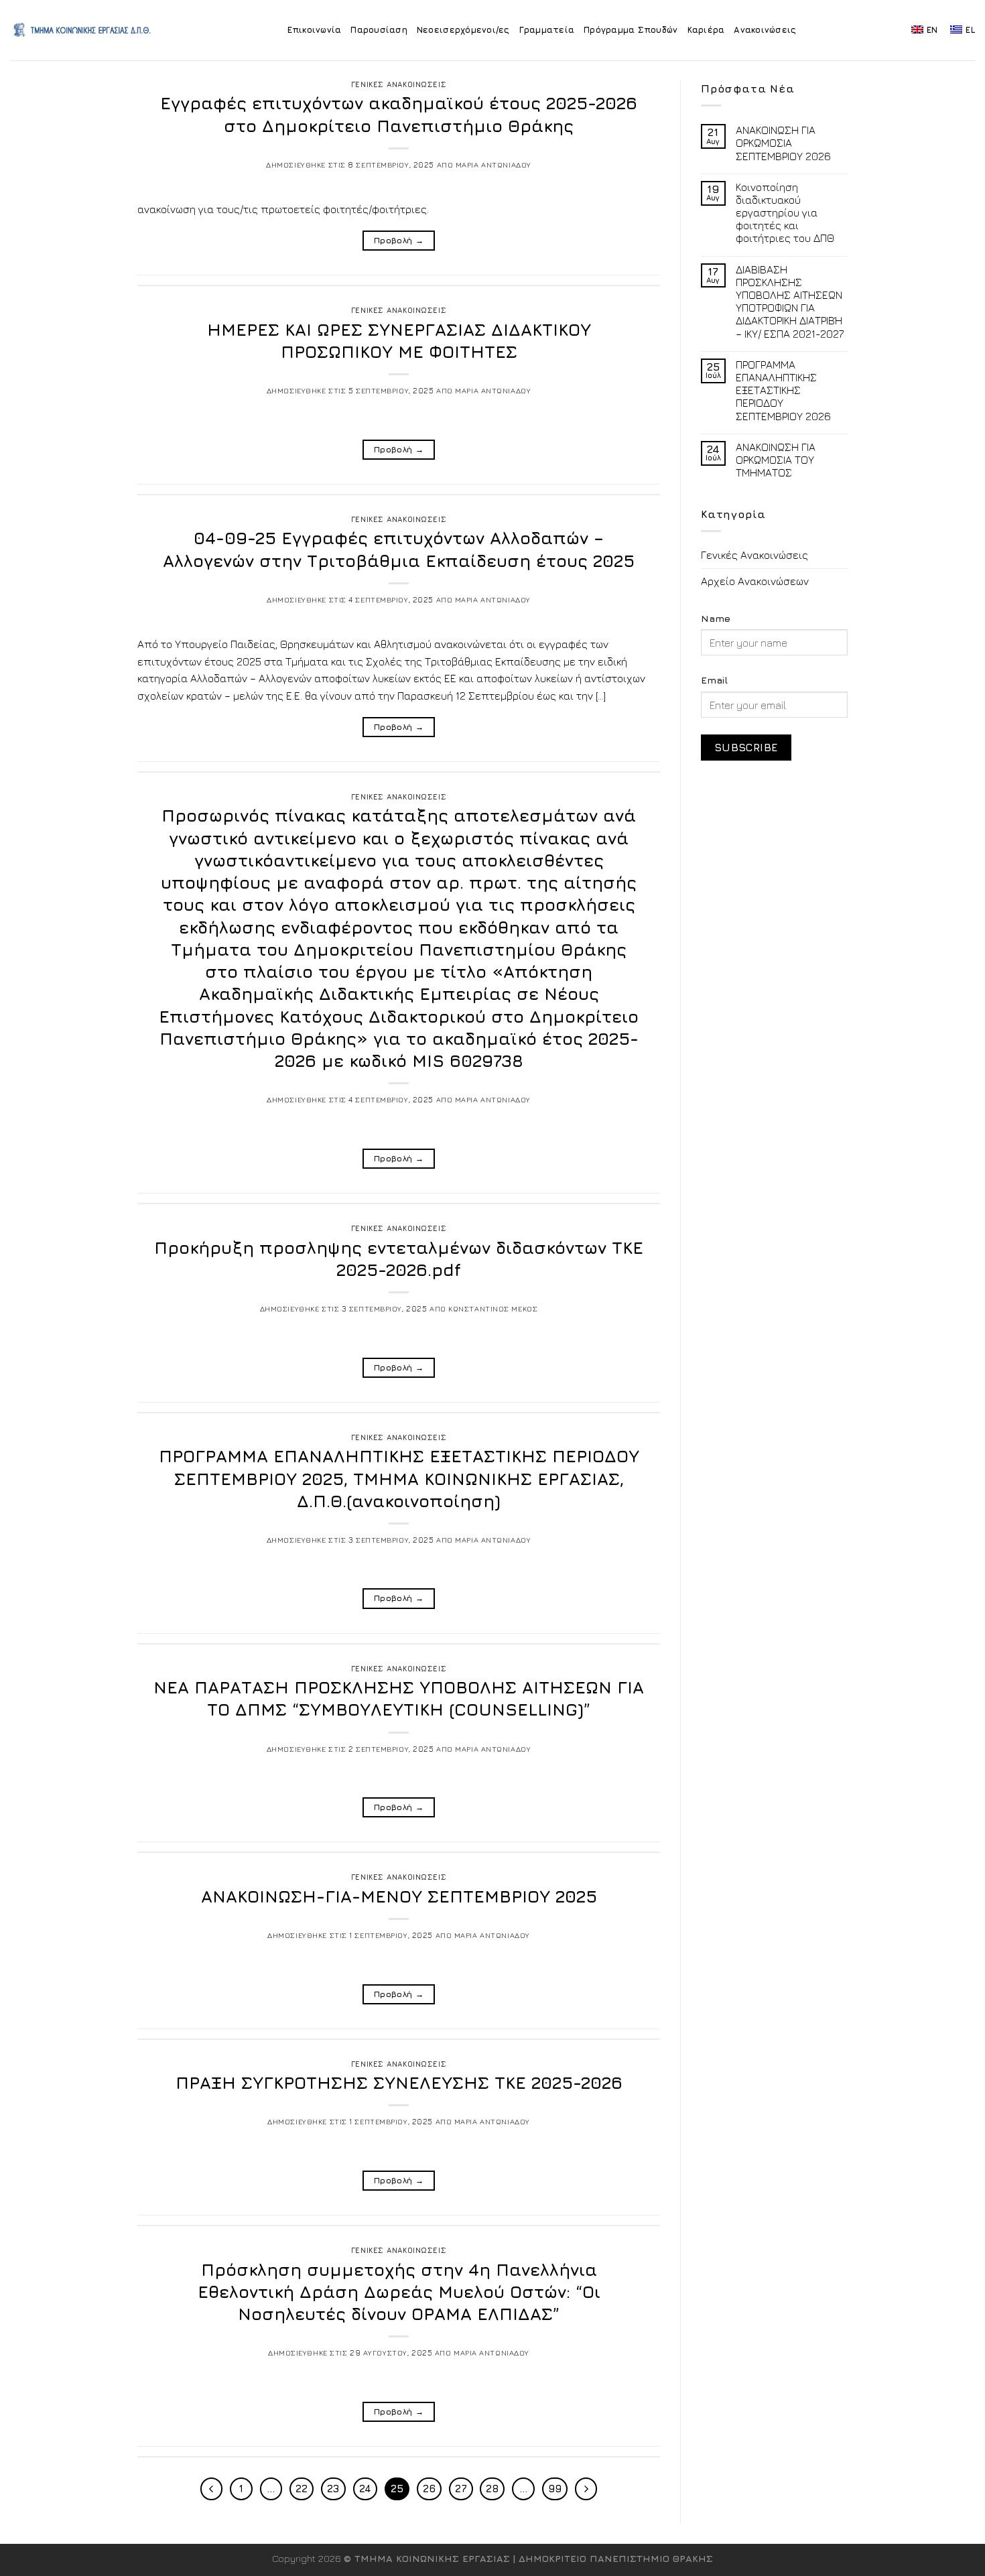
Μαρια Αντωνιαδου (494, 165)
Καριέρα (706, 30)
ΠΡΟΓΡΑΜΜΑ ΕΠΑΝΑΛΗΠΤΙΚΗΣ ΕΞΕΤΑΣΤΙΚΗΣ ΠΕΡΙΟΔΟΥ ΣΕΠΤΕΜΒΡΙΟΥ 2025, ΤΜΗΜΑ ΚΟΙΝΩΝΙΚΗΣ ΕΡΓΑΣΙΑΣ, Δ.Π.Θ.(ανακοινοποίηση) (399, 1478)
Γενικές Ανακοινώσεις (754, 555)
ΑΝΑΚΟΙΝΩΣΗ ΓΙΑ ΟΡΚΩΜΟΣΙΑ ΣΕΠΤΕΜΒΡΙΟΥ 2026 (783, 143)
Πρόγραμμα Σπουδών (631, 30)
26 (429, 2489)
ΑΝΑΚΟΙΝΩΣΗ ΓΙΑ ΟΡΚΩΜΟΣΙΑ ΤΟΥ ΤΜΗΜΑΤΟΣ (776, 460)
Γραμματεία (547, 30)
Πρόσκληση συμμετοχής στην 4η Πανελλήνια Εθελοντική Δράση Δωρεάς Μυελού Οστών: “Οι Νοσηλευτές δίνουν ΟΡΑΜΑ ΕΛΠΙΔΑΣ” (399, 2292)
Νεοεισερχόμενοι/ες (463, 30)
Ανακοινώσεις (765, 30)
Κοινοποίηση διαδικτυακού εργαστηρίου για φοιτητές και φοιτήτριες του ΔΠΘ (785, 213)
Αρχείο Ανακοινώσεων (755, 581)
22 (302, 2489)
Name (716, 618)
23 (333, 2489)
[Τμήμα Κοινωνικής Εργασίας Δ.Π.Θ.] (83, 30)
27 (461, 2489)
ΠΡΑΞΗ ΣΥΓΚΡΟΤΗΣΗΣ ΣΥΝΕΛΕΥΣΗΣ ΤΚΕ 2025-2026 (399, 2082)
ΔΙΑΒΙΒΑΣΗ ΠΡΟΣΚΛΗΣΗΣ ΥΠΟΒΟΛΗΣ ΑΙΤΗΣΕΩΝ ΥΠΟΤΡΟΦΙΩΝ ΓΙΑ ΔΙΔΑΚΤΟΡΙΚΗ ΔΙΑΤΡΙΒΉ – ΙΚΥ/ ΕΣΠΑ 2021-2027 (790, 302)
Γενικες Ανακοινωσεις (399, 84)
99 (555, 2489)
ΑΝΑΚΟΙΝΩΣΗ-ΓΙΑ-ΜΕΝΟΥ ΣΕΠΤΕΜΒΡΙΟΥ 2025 (399, 1896)
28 (492, 2489)
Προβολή (399, 240)
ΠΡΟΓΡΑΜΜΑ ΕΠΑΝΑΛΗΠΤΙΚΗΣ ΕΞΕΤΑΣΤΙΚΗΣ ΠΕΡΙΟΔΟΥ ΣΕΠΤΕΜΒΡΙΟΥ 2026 (783, 390)
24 (365, 2489)
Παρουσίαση (379, 30)
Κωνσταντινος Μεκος (493, 1308)
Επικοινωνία (315, 30)
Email (714, 680)
